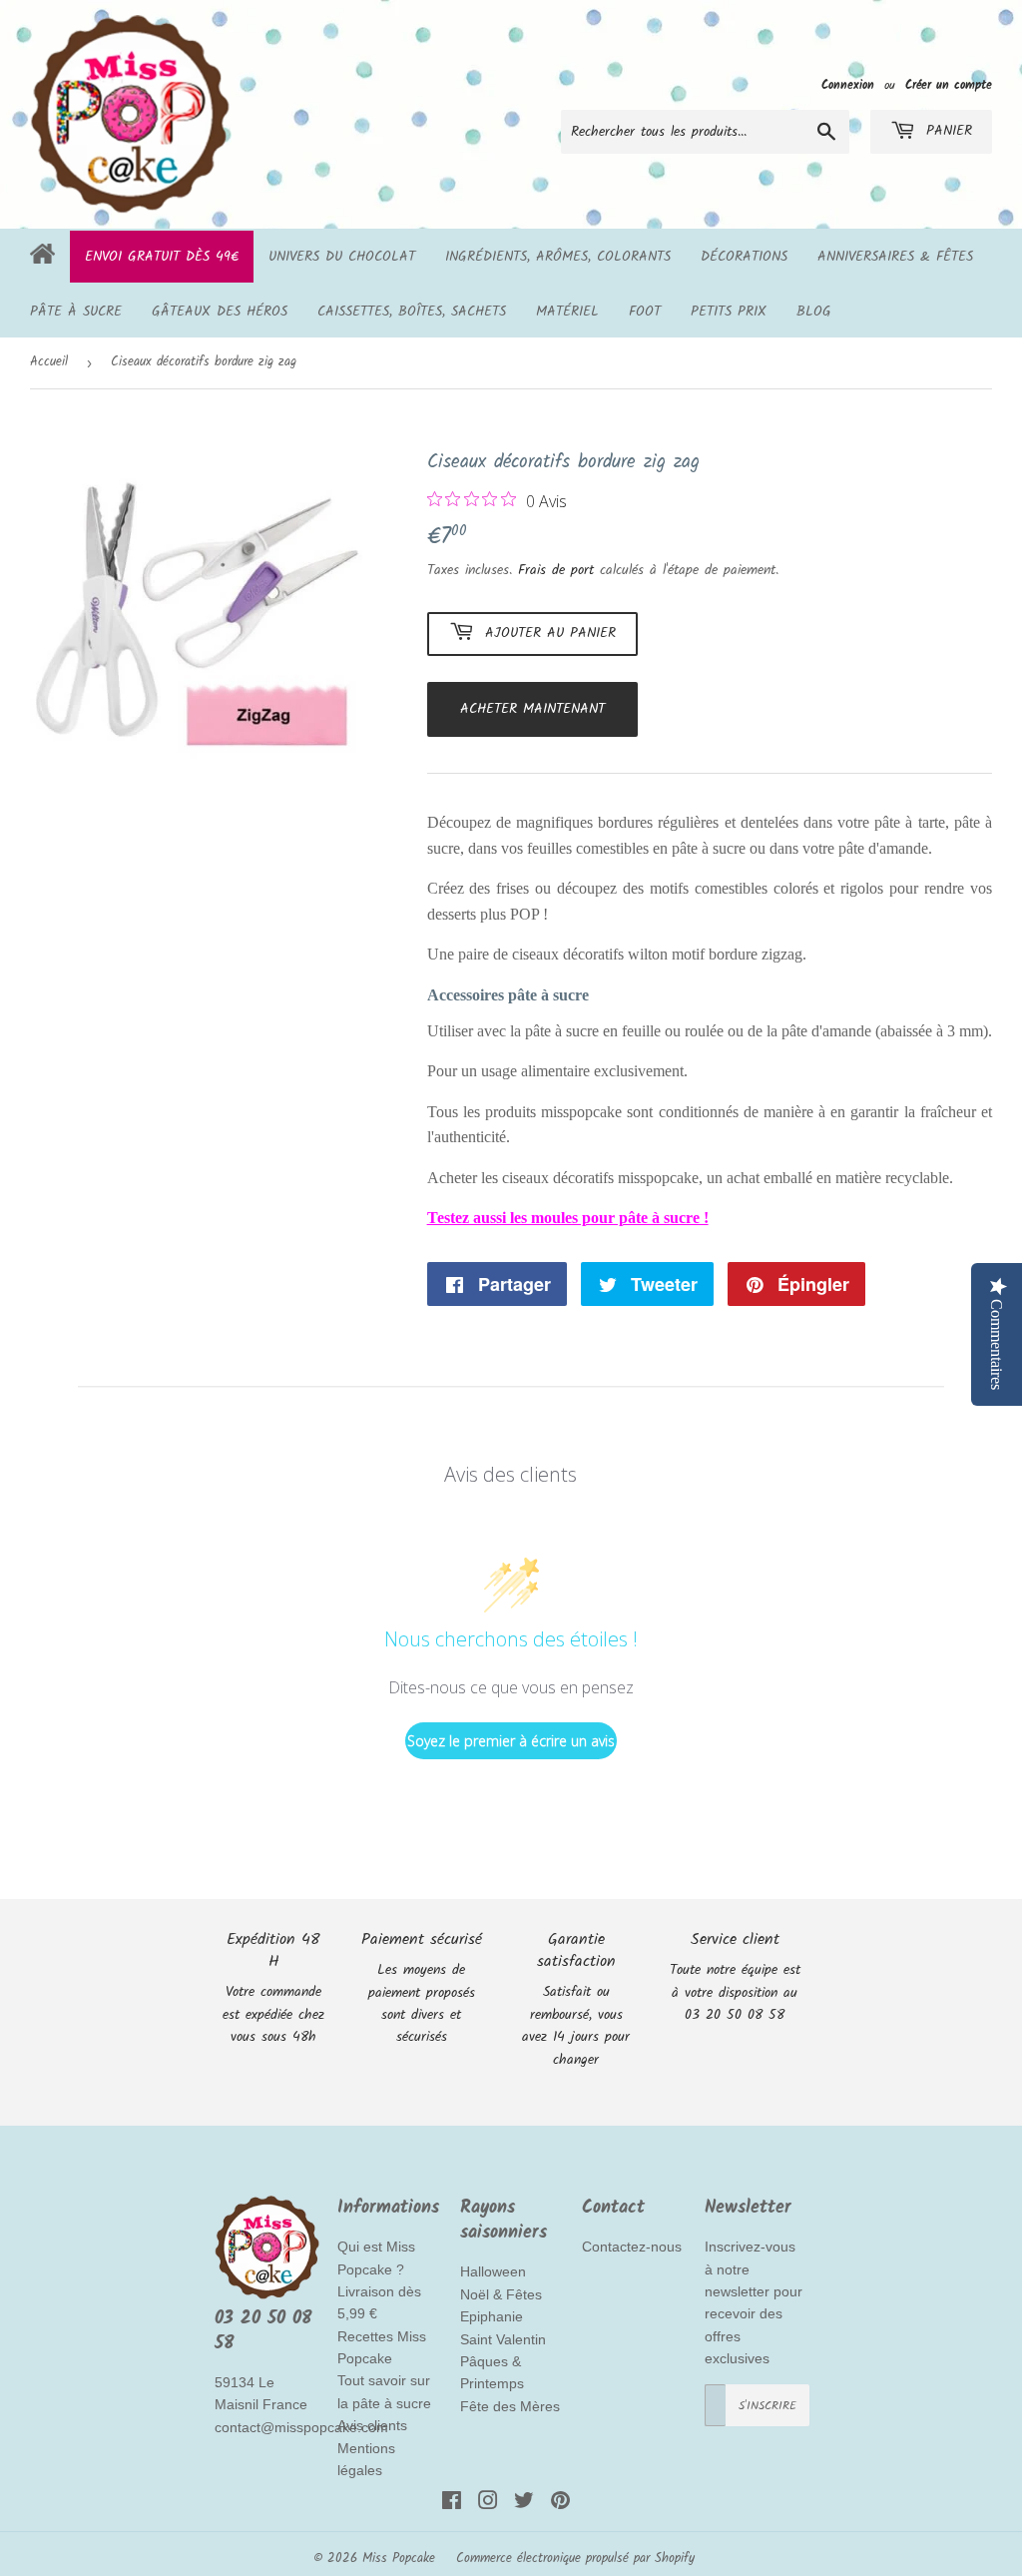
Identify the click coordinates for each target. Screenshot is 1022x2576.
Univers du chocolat (342, 257)
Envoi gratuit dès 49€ (162, 257)
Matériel (567, 312)
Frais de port (556, 570)
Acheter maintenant (532, 709)
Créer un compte (949, 85)
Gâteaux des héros (220, 312)
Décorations (744, 257)
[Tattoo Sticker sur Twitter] (524, 2504)
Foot (645, 312)
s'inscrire (767, 2406)
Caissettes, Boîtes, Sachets (412, 312)
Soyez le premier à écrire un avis (511, 1741)
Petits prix (729, 312)
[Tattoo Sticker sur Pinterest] (560, 2504)
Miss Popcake (399, 2559)
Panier (946, 131)
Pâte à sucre (76, 312)
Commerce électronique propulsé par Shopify (575, 2559)
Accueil (49, 362)
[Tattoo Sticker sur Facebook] (452, 2504)
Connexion (848, 85)
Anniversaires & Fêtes (895, 257)
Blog (814, 312)
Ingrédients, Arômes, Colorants (558, 257)
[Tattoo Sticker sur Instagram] (488, 2504)
